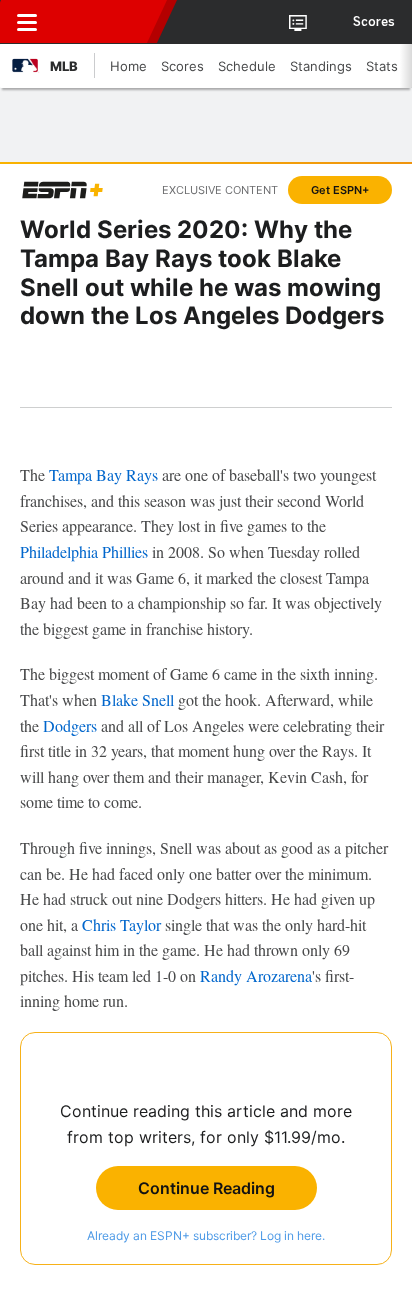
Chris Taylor (121, 924)
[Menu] (27, 22)
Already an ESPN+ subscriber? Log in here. (206, 1235)
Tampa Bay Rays (103, 474)
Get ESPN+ (340, 190)
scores (374, 22)
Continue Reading (206, 1188)
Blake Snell (137, 699)
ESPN (107, 22)
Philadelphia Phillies (84, 551)
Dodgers (70, 725)
